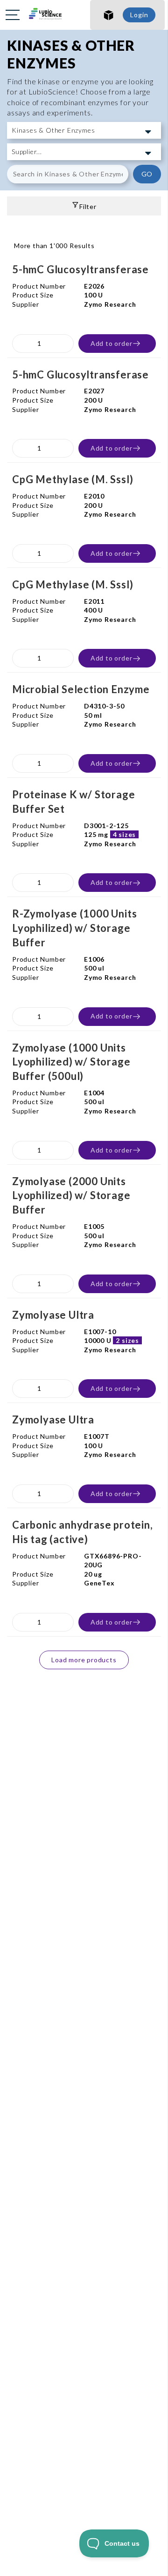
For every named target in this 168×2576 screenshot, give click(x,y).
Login (139, 15)
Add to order (112, 343)
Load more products (84, 1660)
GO (147, 174)
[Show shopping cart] (109, 15)
